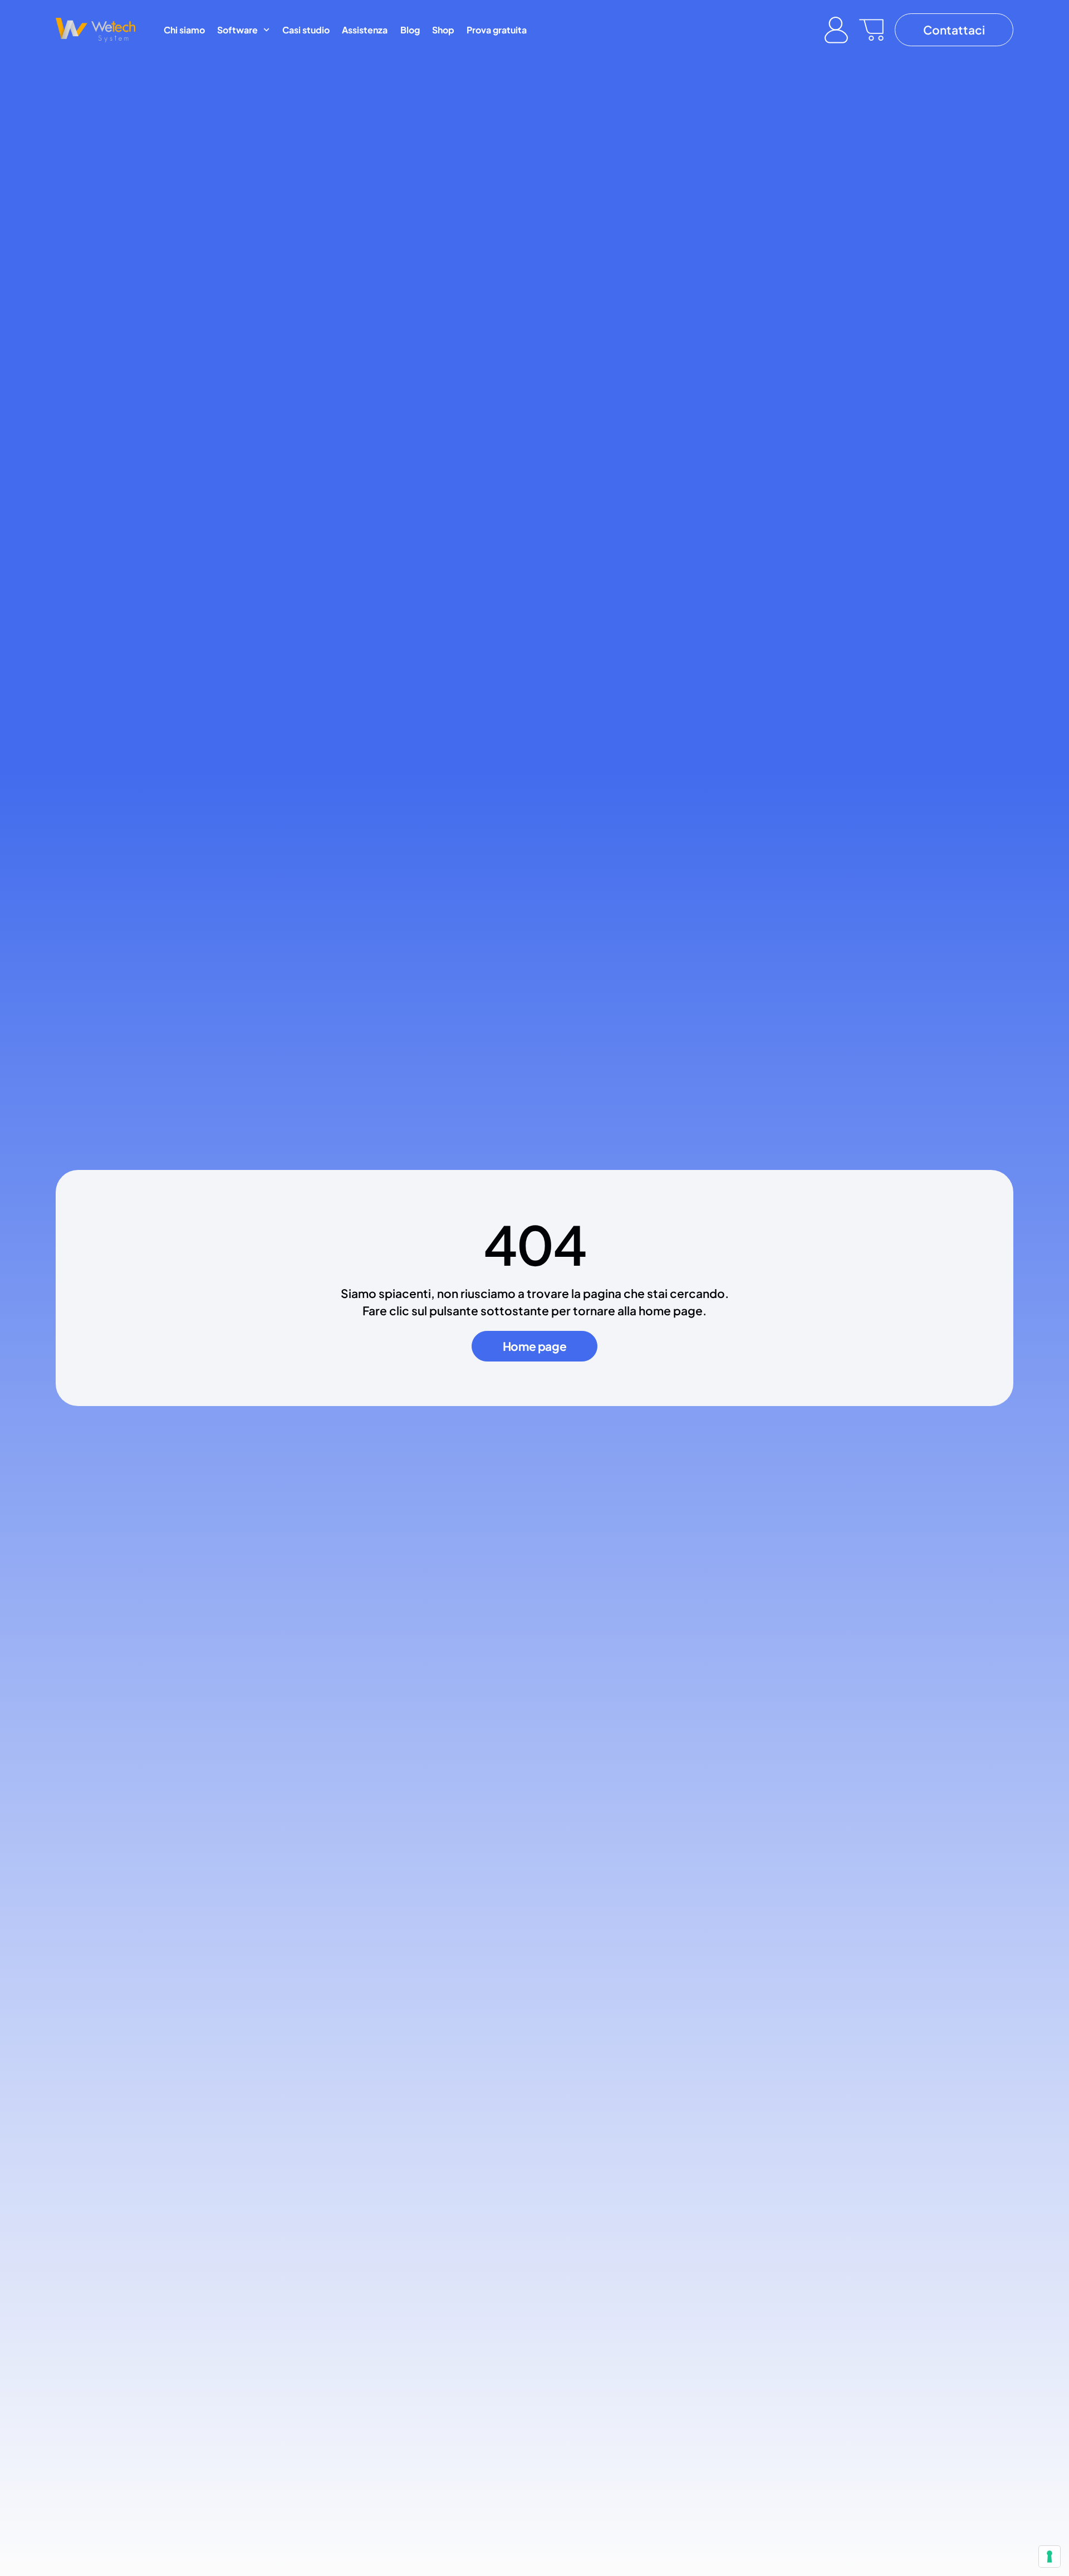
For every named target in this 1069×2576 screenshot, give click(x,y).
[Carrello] (871, 30)
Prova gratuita (497, 30)
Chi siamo (184, 30)
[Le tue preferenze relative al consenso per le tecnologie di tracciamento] (1050, 2557)
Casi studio (306, 30)
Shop (443, 30)
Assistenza (365, 30)
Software (237, 30)
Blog (410, 30)
